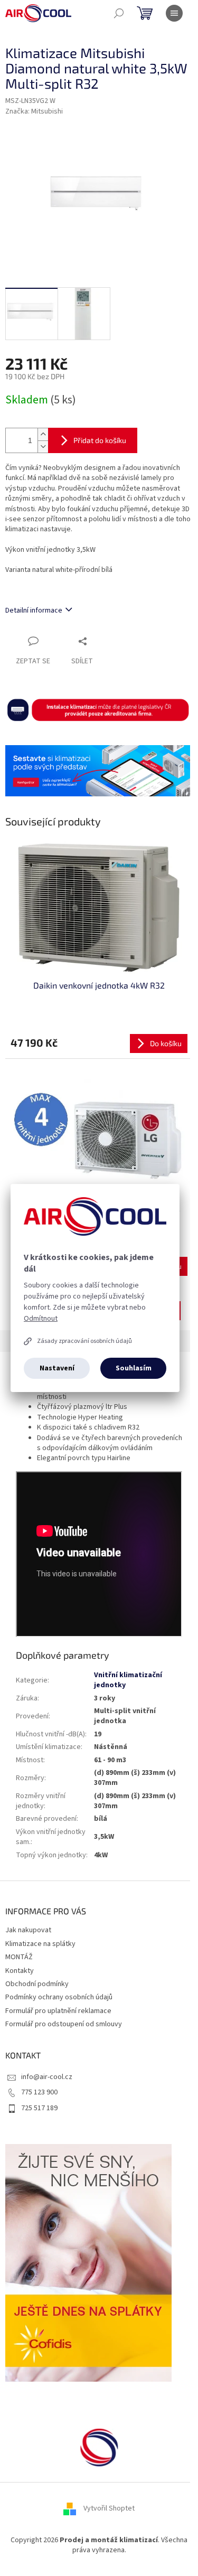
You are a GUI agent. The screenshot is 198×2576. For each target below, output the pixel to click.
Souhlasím (134, 1368)
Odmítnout (41, 1319)
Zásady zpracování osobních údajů (84, 1341)
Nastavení (57, 1368)
